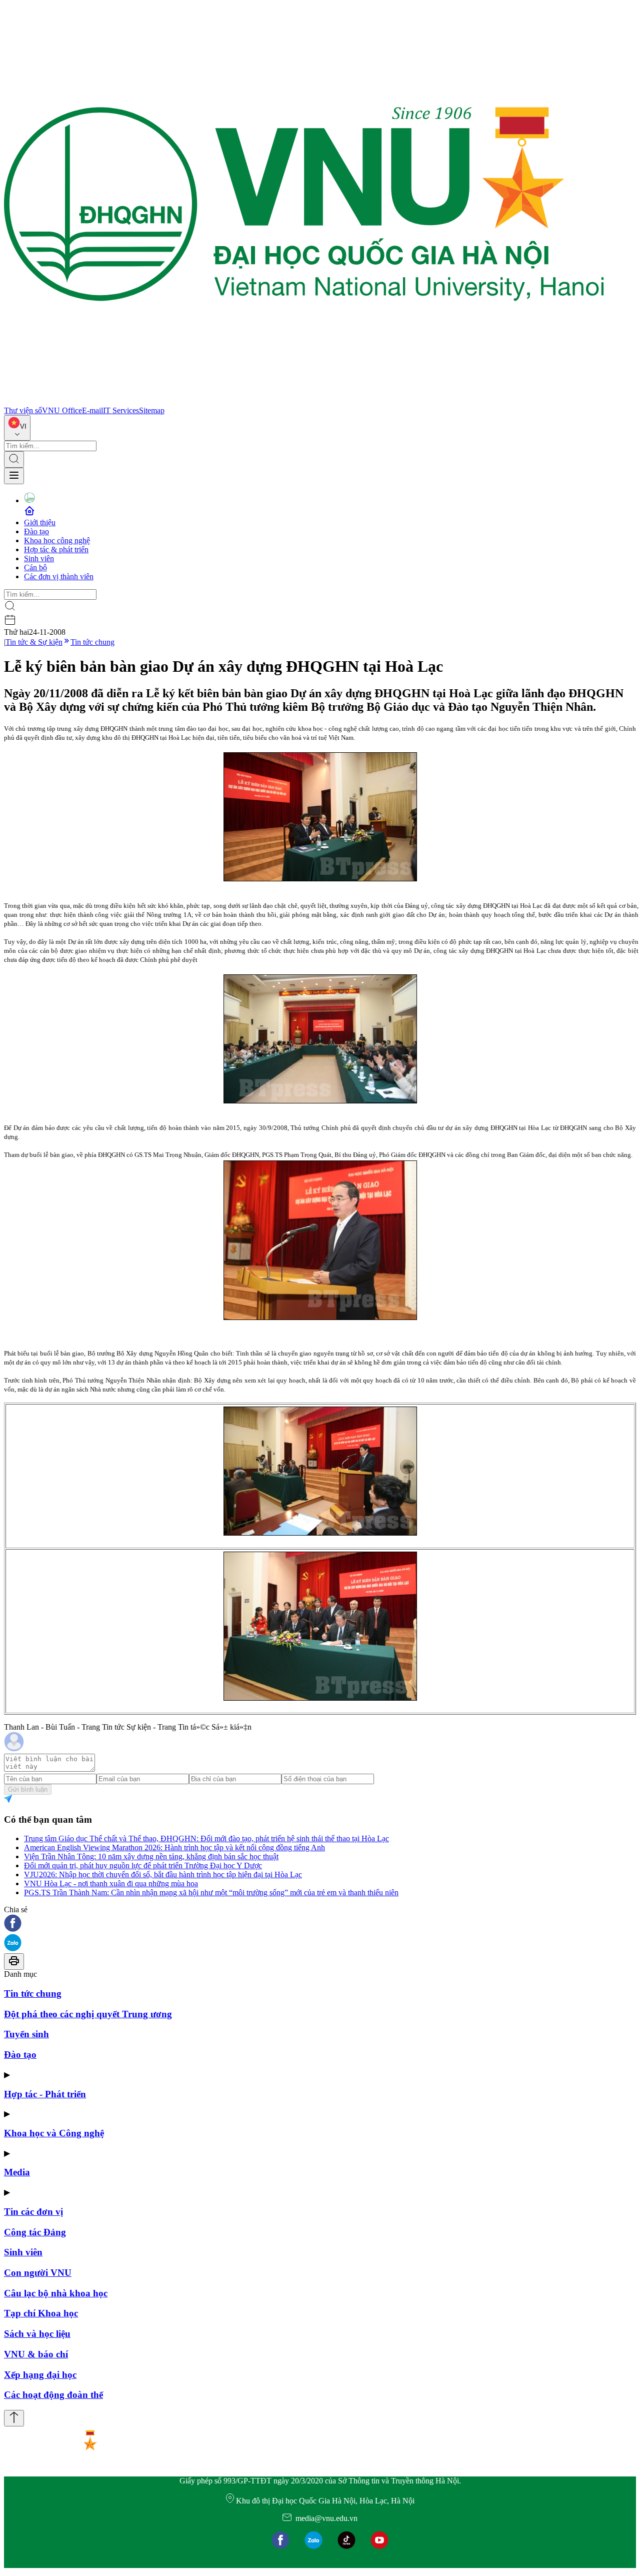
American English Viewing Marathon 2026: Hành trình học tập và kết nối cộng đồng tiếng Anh (174, 1847)
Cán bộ (35, 567)
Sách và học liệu (37, 2334)
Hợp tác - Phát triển (45, 2094)
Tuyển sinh (26, 2034)
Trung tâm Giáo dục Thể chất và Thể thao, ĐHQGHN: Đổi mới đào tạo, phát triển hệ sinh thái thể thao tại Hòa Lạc (206, 1838)
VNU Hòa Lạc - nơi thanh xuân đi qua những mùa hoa (111, 1883)
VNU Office (62, 410)
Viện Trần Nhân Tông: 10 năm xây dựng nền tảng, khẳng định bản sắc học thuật (151, 1856)
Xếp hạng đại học (40, 2375)
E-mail (92, 410)
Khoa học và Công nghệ (54, 2133)
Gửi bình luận (28, 1789)
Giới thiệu (40, 522)
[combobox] (17, 428)
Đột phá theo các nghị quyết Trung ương (88, 2014)
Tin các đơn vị (33, 2212)
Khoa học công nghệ (57, 540)
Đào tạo (36, 531)
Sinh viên (39, 558)
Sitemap (152, 410)
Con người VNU (38, 2273)
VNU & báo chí (36, 2354)
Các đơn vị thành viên (59, 576)
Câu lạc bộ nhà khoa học (56, 2293)
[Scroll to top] (14, 2418)
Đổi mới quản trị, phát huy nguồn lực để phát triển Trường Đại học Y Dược (143, 1865)
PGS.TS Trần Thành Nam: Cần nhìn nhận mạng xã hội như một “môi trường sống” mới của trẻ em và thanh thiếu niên (211, 1892)
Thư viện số (23, 410)
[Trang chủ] (304, 401)
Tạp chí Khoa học (41, 2313)
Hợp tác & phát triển (56, 549)
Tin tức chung (92, 642)
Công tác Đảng (35, 2232)
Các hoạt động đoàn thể (53, 2395)
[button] (320, 1924)
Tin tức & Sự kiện (34, 642)
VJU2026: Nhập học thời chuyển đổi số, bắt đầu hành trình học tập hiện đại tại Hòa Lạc (163, 1874)
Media (17, 2172)
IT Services (121, 410)
